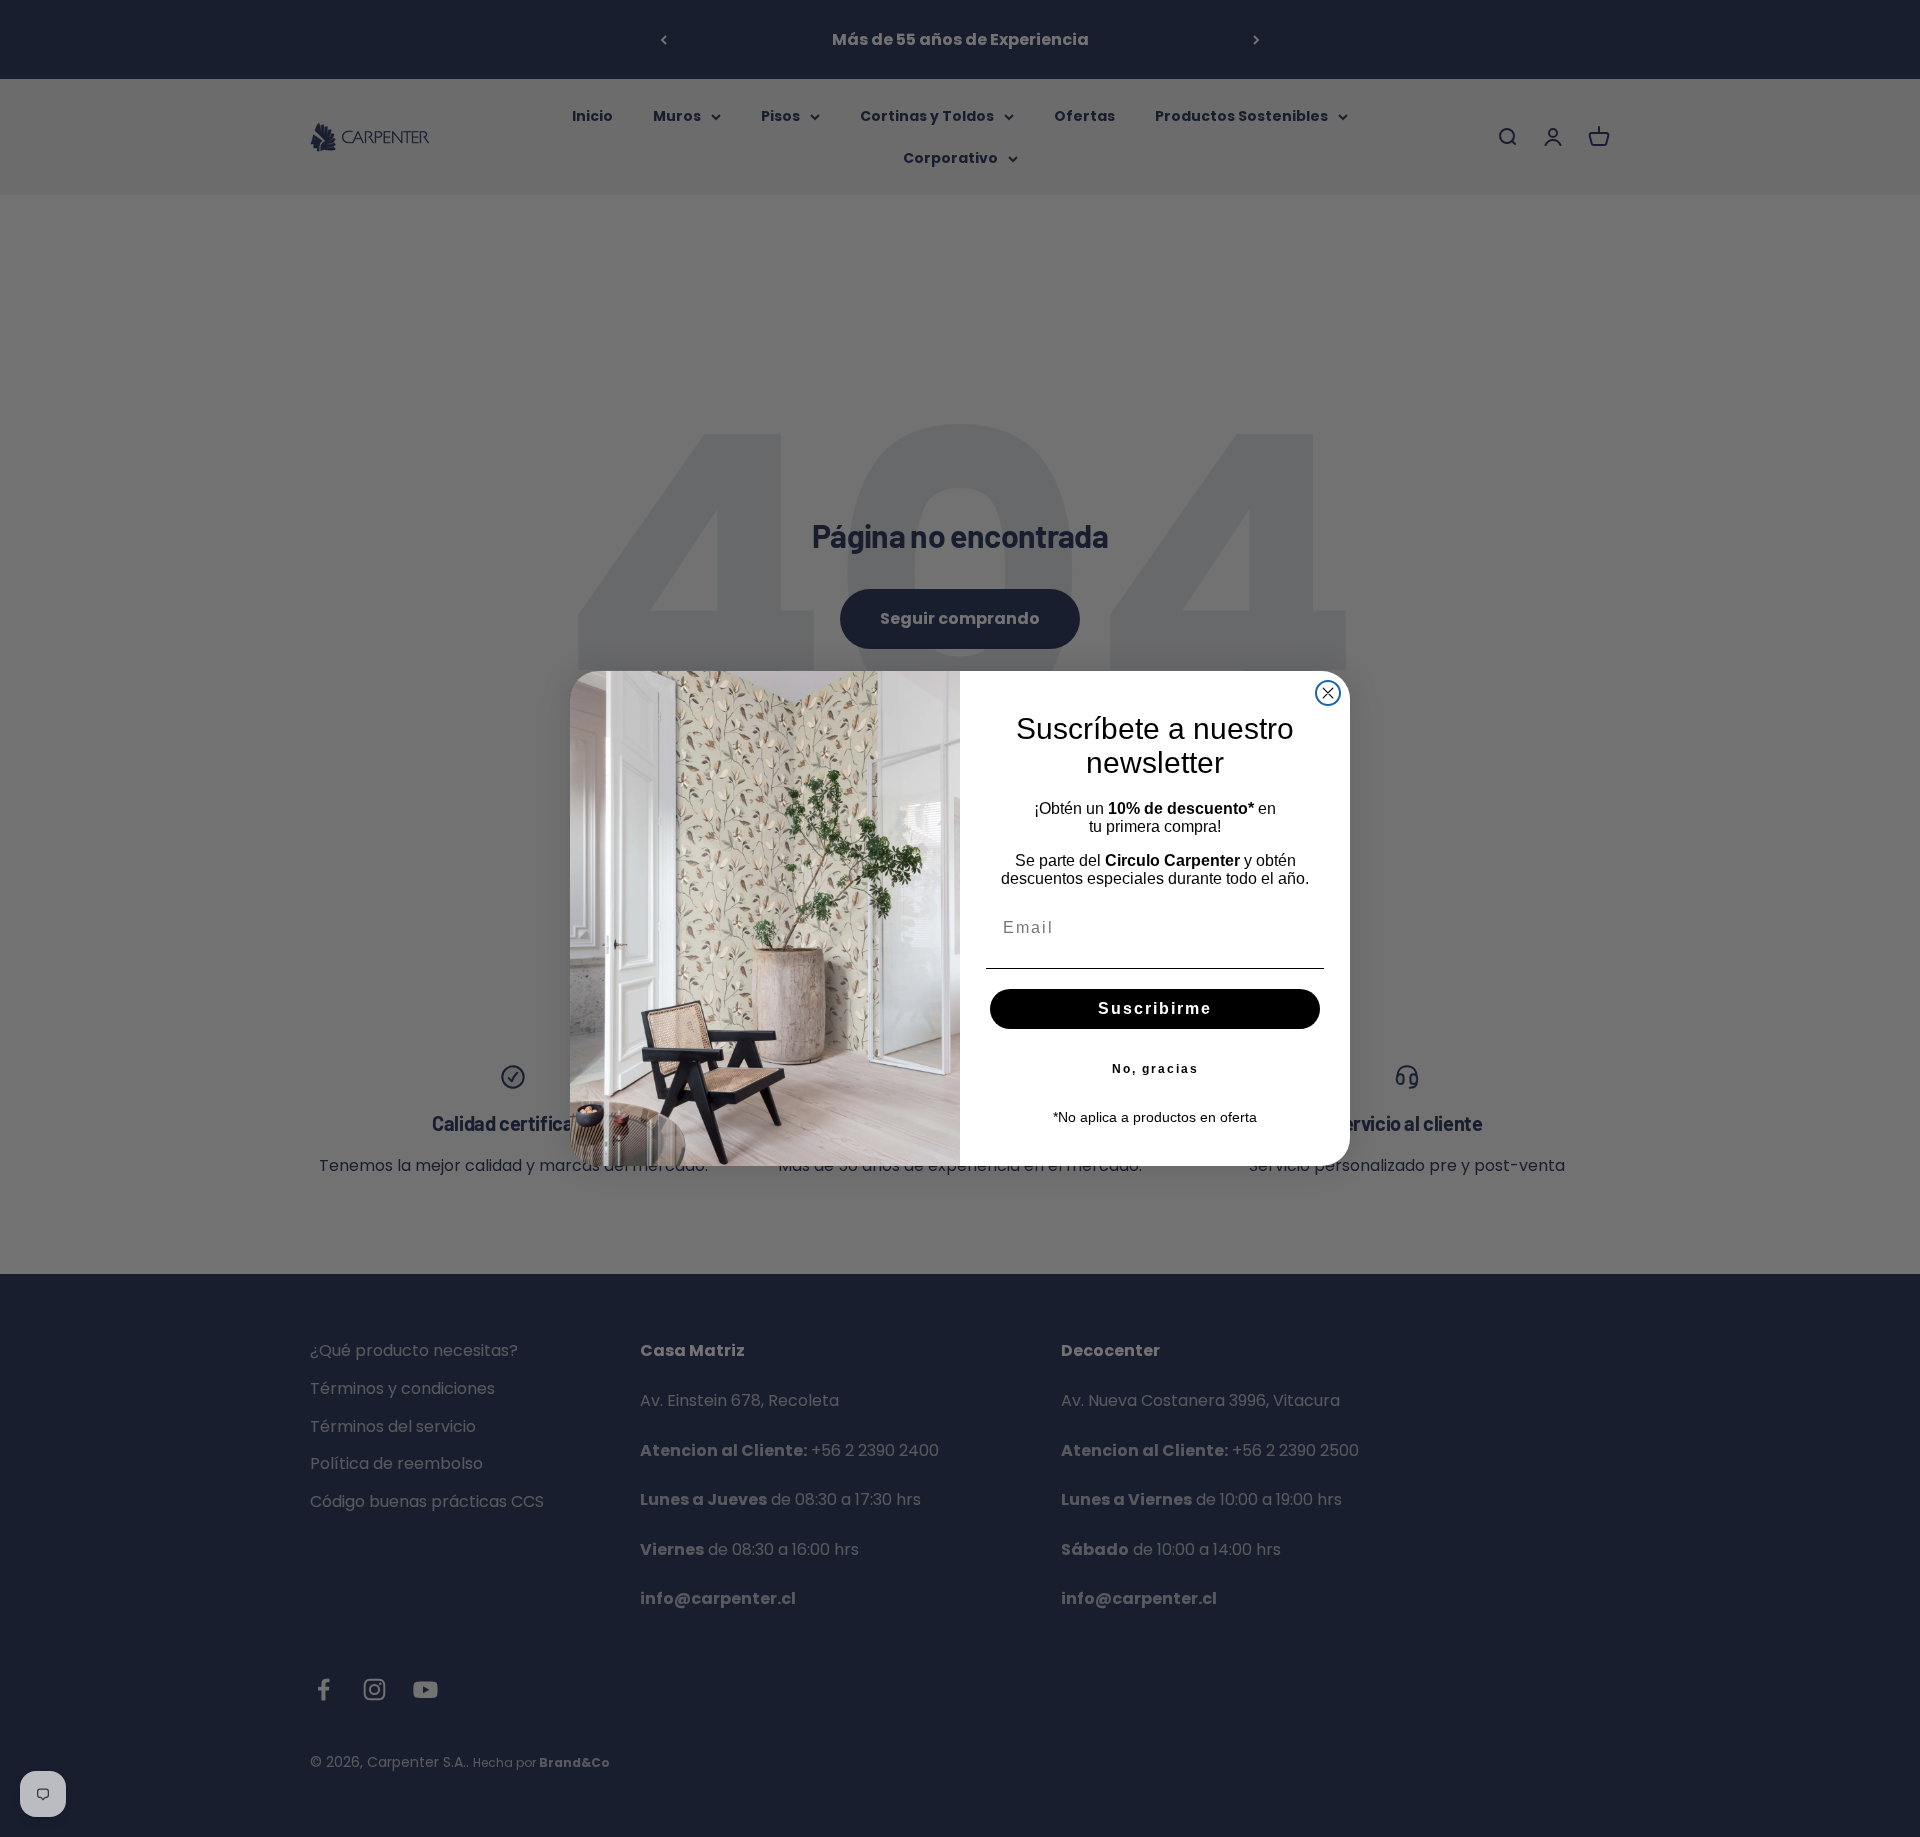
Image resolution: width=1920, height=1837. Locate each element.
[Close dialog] (1328, 693)
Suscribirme (1155, 1008)
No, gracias (1155, 1069)
